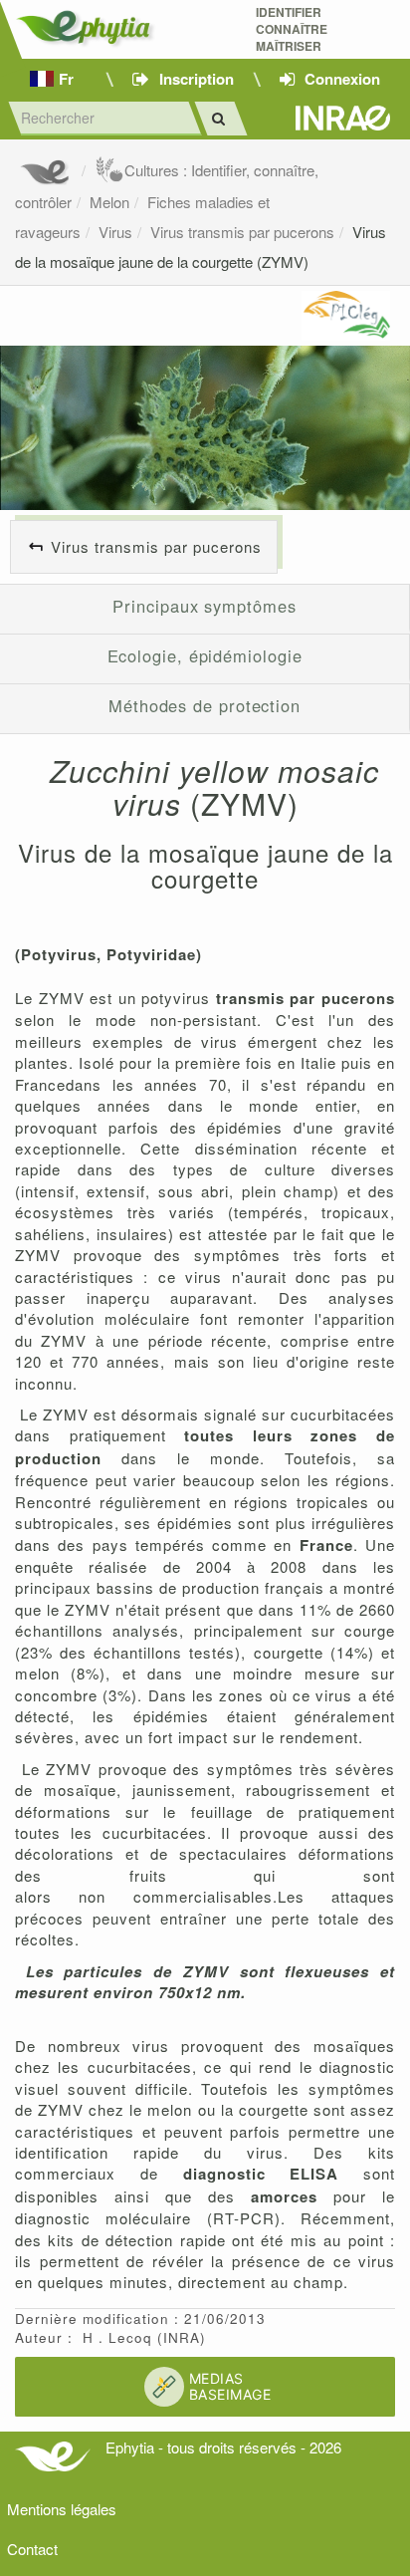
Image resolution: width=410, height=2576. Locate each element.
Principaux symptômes (204, 606)
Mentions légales (62, 2509)
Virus (115, 232)
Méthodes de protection (205, 705)
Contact (32, 2549)
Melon (109, 202)
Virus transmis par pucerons (242, 232)
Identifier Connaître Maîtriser (292, 29)
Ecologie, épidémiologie (205, 655)
